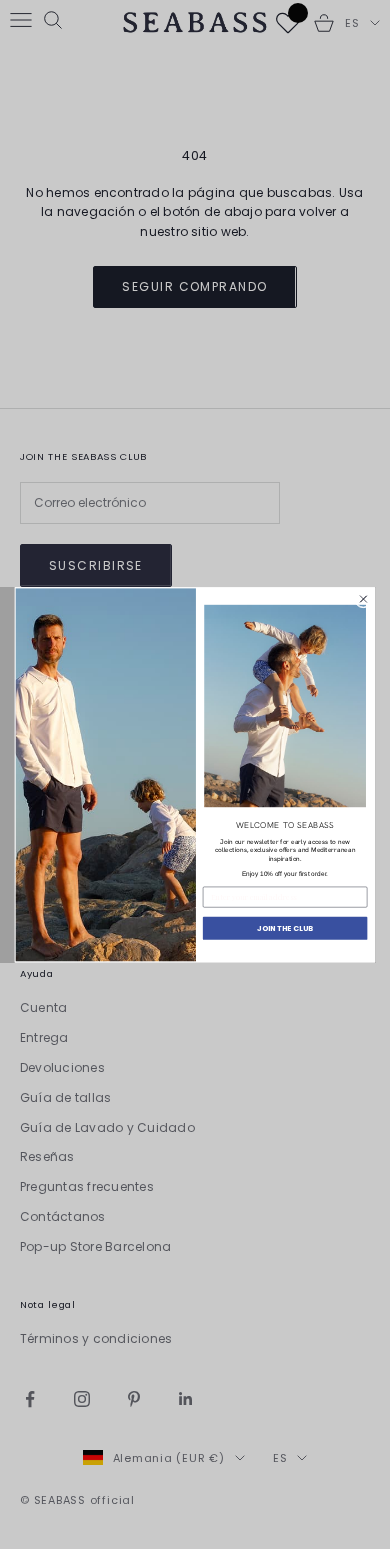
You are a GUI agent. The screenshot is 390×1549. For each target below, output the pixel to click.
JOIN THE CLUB (285, 927)
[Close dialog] (363, 599)
